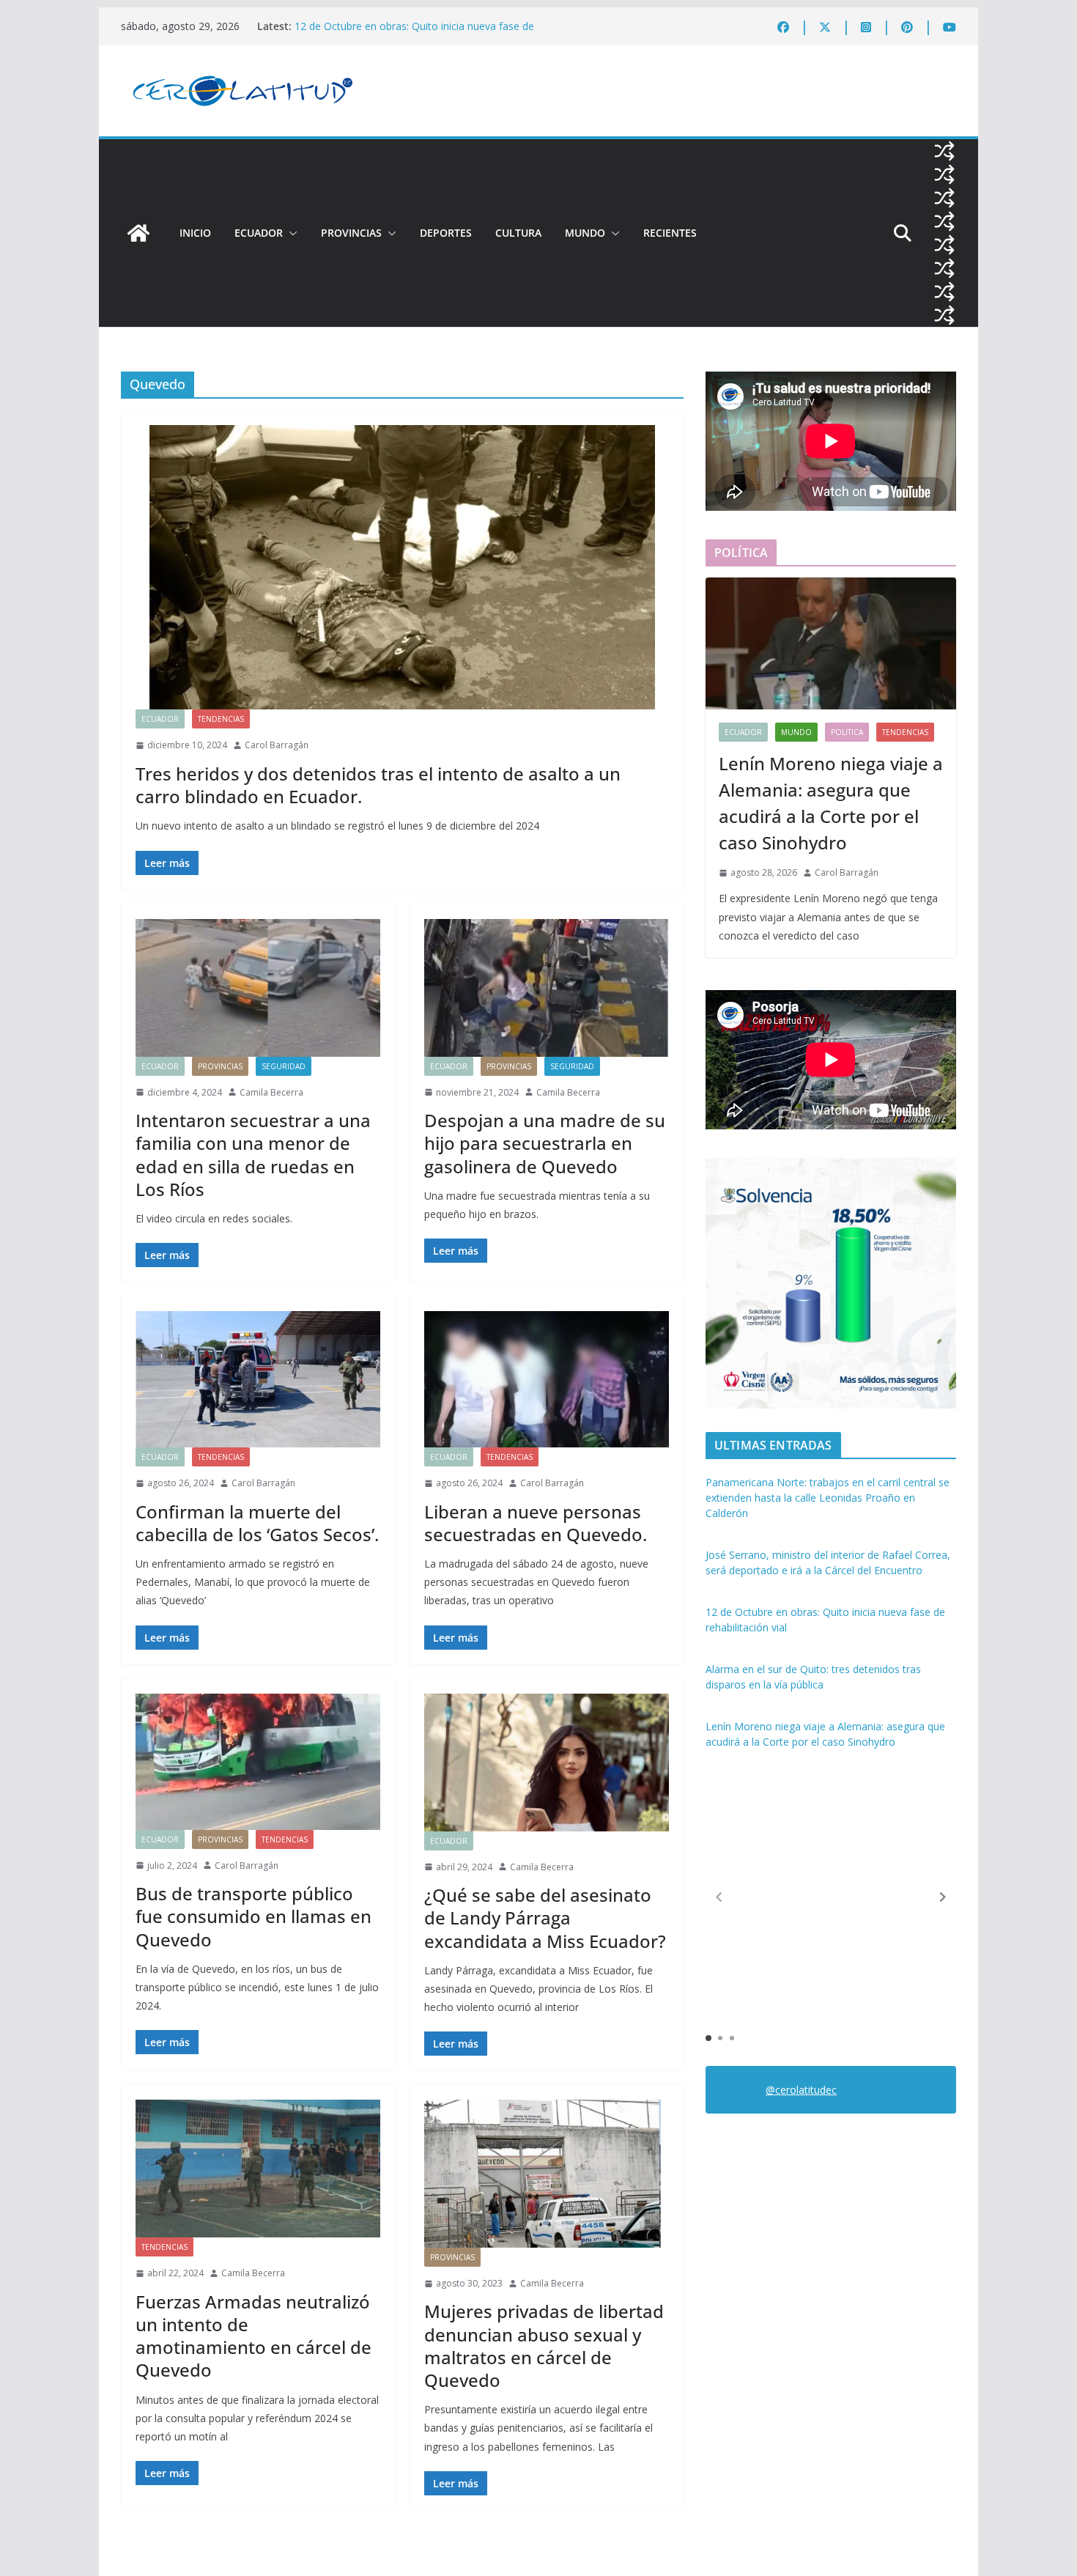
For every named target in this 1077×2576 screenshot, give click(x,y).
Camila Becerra (271, 1092)
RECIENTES (670, 233)
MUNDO (585, 233)
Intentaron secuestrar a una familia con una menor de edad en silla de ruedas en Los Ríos (253, 1155)
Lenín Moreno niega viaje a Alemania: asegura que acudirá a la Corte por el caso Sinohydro (831, 803)
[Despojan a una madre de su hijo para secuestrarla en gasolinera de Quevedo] (547, 988)
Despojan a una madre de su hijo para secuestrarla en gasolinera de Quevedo (545, 1143)
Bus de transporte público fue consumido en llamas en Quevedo (253, 1916)
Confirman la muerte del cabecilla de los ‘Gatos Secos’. (257, 1523)
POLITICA (847, 732)
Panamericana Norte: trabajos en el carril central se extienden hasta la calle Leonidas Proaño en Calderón (828, 1498)
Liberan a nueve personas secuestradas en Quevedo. (536, 1523)
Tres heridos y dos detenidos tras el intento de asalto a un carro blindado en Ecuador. (378, 785)
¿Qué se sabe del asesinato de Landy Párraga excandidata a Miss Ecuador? (545, 1918)
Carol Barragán (277, 745)
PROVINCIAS (351, 233)
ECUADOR (259, 233)
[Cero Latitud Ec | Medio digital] (138, 233)
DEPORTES (446, 233)
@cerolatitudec (801, 2090)
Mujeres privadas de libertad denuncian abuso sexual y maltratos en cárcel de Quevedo (544, 2346)
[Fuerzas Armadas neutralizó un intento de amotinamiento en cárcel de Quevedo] (258, 2169)
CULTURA (518, 233)
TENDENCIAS (221, 719)
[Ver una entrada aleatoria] (944, 151)
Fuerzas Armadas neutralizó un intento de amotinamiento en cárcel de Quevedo (253, 2336)
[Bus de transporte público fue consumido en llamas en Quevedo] (258, 1762)
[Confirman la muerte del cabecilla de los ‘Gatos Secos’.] (258, 1379)
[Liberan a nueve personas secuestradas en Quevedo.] (547, 1379)
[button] (290, 233)
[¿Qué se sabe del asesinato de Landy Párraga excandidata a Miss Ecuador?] (547, 1763)
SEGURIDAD (284, 1066)
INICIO (195, 233)
